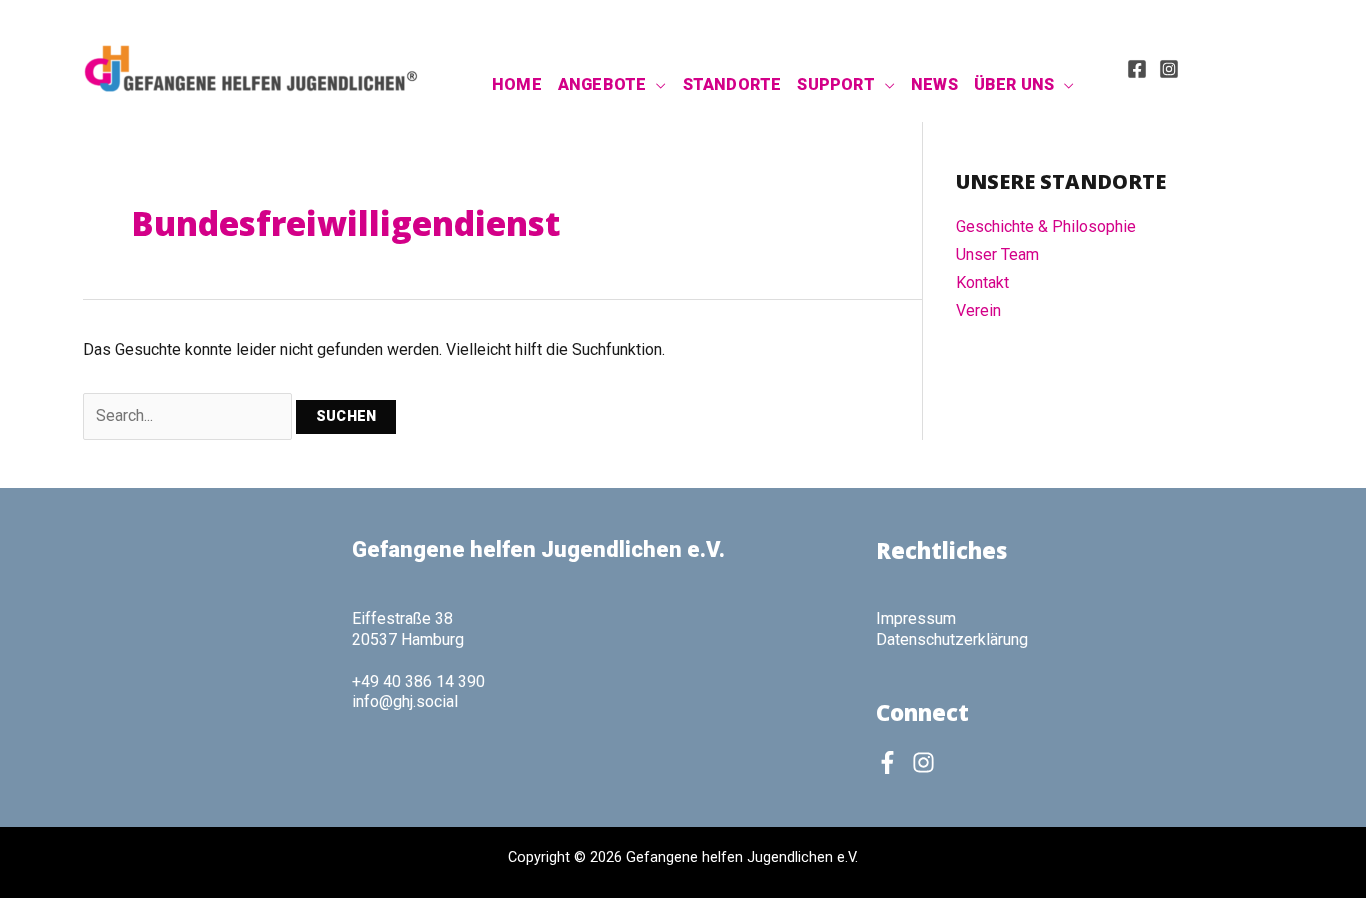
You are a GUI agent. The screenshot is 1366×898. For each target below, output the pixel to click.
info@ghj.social (405, 701)
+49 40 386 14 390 (418, 681)
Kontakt (982, 282)
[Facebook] (1137, 69)
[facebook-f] (892, 762)
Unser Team (997, 254)
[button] (656, 85)
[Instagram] (1169, 69)
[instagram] (927, 762)
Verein (978, 310)
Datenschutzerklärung (952, 639)
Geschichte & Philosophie (1046, 226)
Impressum (916, 618)
